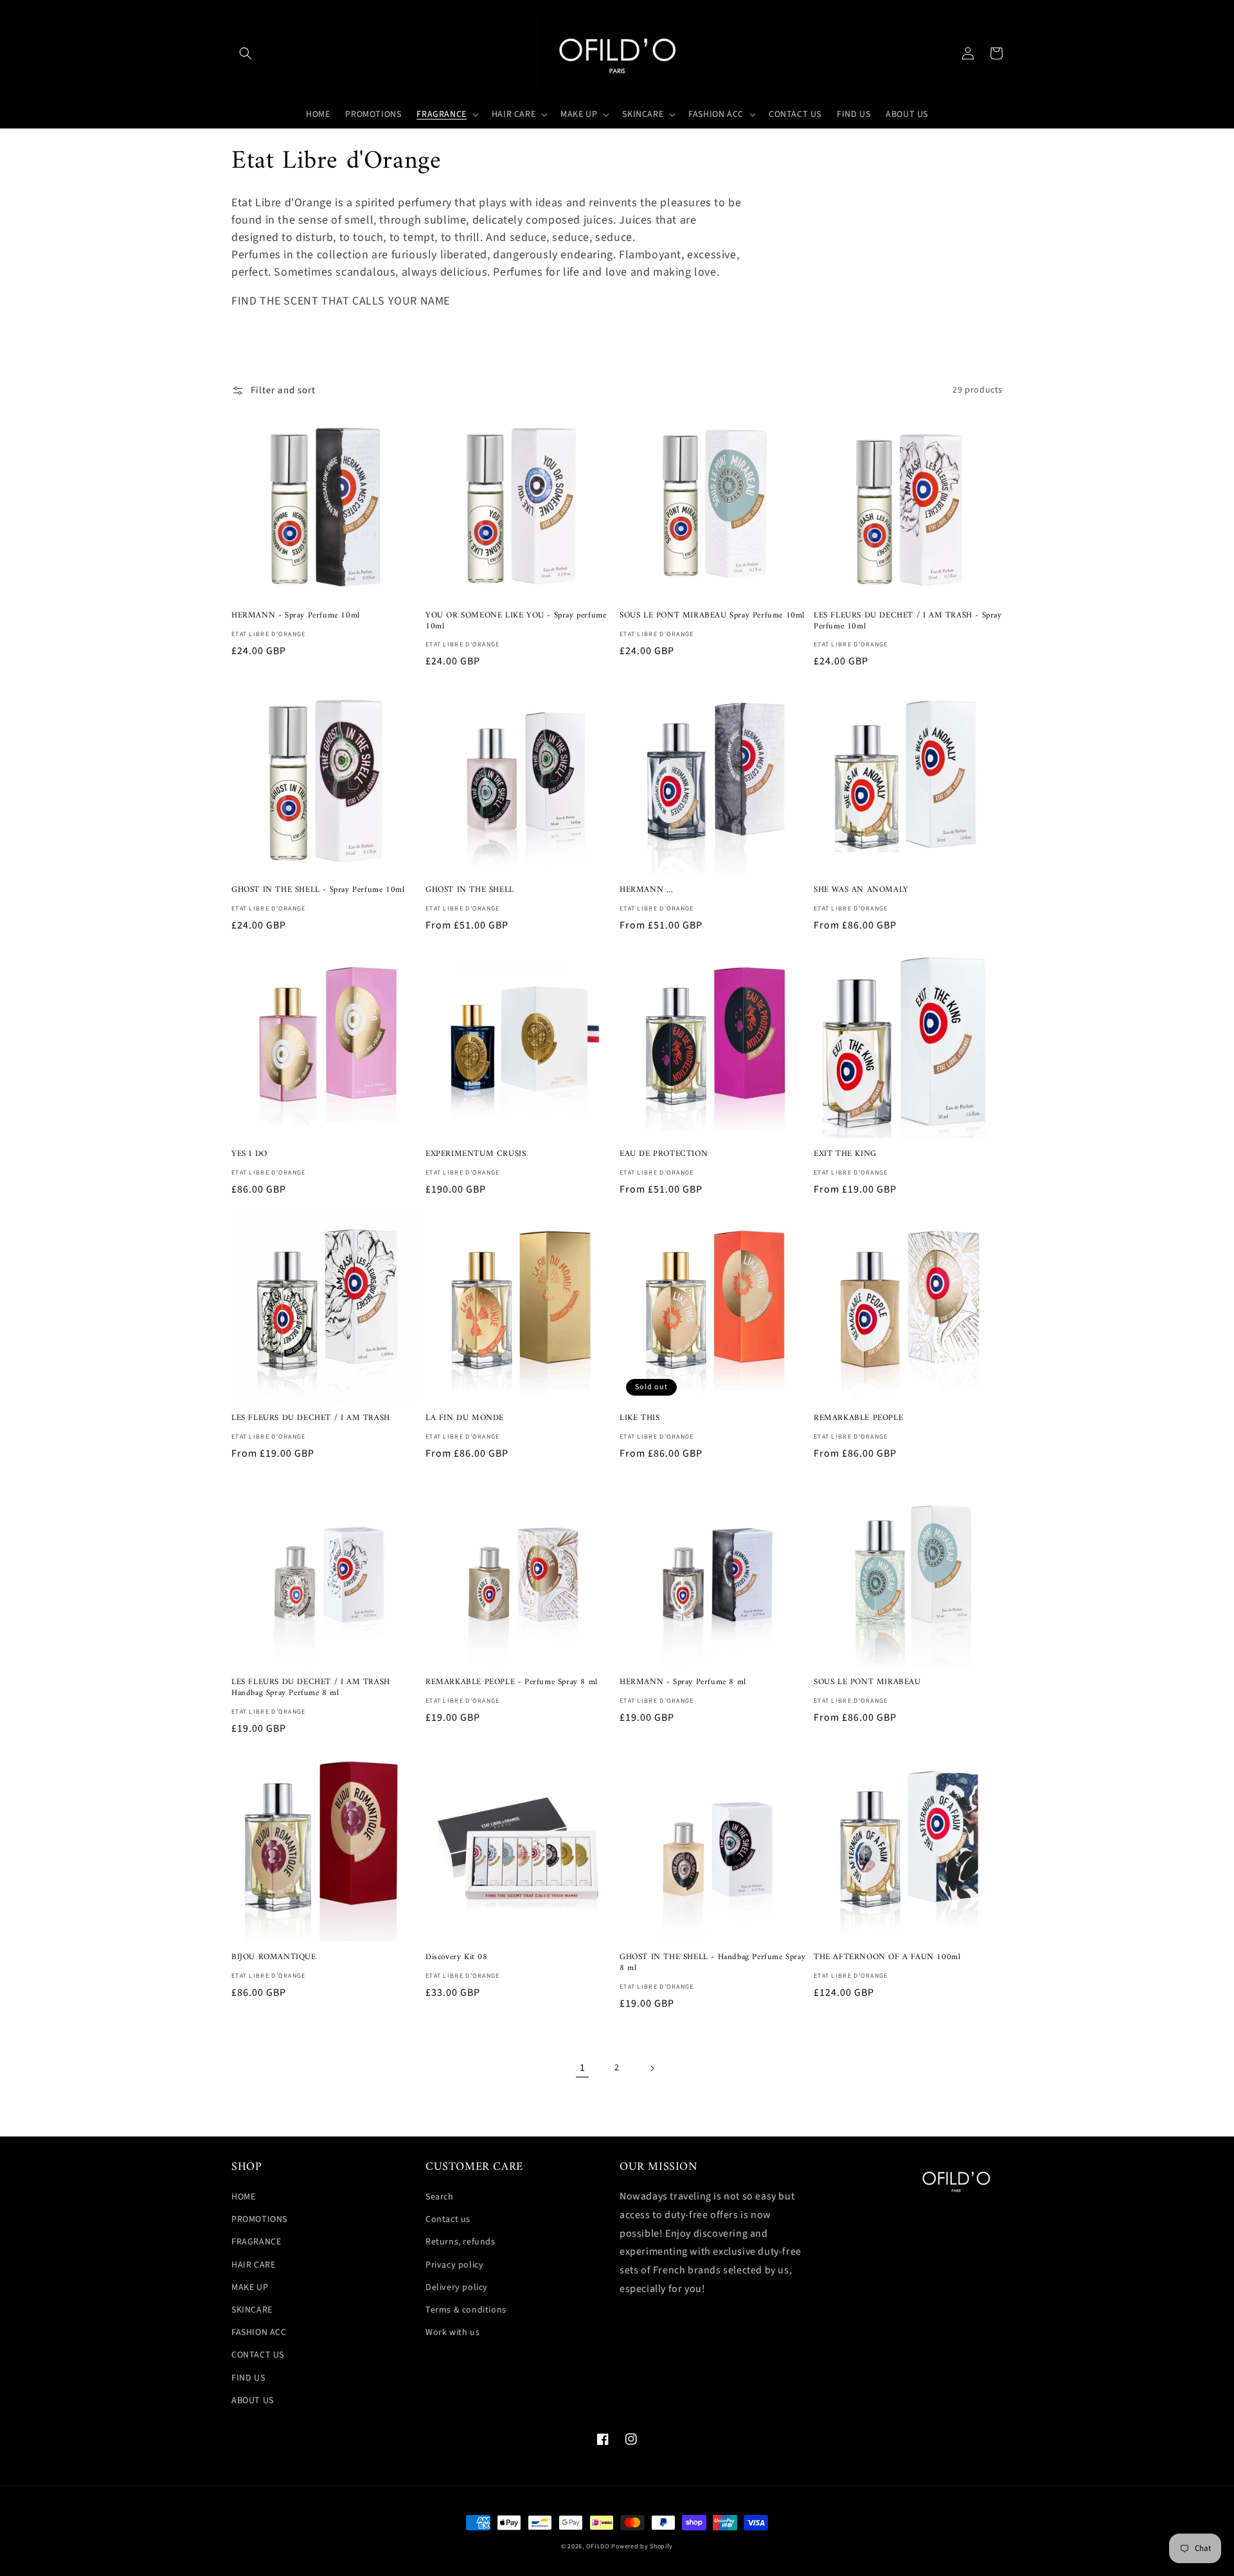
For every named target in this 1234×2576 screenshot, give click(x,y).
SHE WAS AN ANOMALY (861, 890)
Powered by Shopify (642, 2546)
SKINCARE (252, 2310)
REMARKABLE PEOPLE (858, 1418)
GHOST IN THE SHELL (470, 890)
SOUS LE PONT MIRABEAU (867, 1683)
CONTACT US (258, 2355)
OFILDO (598, 2546)
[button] (246, 53)
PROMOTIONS (259, 2219)
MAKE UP (250, 2287)
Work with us (452, 2332)
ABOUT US (253, 2401)
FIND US (248, 2378)
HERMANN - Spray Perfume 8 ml (683, 1683)
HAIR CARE (253, 2265)
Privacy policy (454, 2265)
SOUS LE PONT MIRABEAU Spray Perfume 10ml (712, 616)
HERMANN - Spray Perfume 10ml (296, 616)
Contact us (448, 2219)
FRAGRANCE (256, 2242)
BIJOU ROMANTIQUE (274, 1958)
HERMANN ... (647, 890)
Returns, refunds (461, 2242)
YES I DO (249, 1154)
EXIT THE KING (845, 1154)
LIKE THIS (639, 1418)
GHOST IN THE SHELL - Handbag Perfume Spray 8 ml (712, 1963)
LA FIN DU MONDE (465, 1418)
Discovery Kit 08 (457, 1958)
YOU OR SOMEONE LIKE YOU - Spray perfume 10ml (516, 621)
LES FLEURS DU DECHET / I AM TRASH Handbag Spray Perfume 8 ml (311, 1688)
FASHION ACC (259, 2332)
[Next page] (652, 2068)
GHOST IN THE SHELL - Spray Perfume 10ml (318, 890)
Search (440, 2197)
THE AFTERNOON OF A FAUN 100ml (887, 1958)
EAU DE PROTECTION (664, 1154)
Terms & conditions (466, 2310)
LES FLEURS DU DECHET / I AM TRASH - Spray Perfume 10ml (908, 621)
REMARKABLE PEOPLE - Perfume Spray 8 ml (512, 1683)
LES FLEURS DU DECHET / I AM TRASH (311, 1418)
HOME (243, 2197)
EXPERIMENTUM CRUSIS (476, 1154)
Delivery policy (457, 2287)
